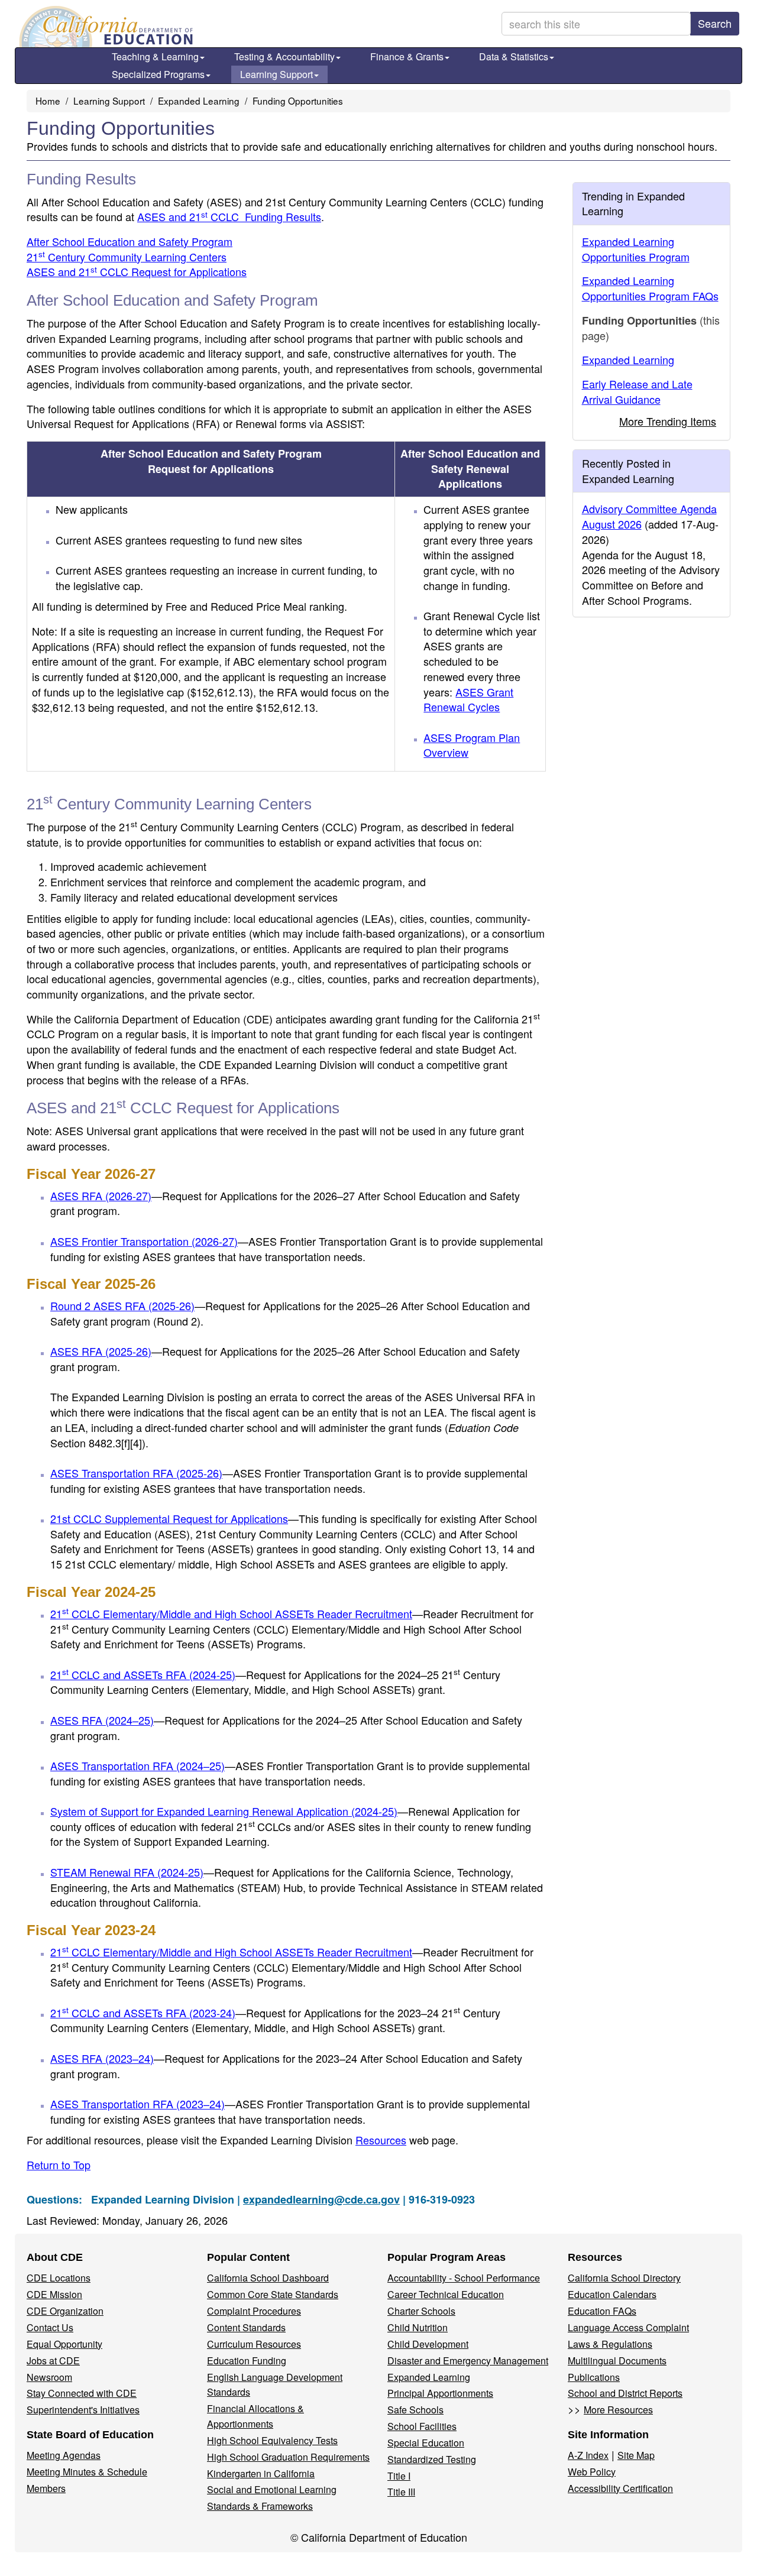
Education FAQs (602, 2311)
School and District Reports (625, 2393)
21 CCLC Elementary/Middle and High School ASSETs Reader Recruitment (231, 1613)
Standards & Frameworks (260, 2506)
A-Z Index (588, 2455)
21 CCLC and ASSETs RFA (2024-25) (143, 1674)
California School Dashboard (268, 2278)
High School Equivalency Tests (272, 2440)
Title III (401, 2492)
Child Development (428, 2344)
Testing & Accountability (284, 56)
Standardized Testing (432, 2459)
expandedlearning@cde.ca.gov (321, 2199)
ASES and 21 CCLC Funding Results (229, 216)
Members (46, 2488)
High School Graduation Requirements (288, 2457)
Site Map (636, 2455)
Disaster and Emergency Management (468, 2360)
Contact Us (50, 2327)
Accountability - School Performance (464, 2278)
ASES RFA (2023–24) (102, 2058)
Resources (381, 2140)
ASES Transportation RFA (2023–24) (138, 2104)
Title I (399, 2476)
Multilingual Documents (617, 2360)
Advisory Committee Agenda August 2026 (649, 516)
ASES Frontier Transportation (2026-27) (144, 1241)
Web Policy (592, 2472)
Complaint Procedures (254, 2311)
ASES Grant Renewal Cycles (468, 699)
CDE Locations (59, 2278)
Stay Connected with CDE (82, 2393)
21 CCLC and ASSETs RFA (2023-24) (143, 2013)
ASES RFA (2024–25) (102, 1720)
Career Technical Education (446, 2294)
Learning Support (276, 74)
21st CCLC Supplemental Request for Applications (169, 1518)
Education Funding (247, 2360)
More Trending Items (668, 421)
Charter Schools (421, 2311)
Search (715, 23)
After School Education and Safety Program (130, 241)
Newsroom (49, 2377)
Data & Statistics (514, 56)
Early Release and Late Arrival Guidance (637, 391)
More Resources (618, 2410)
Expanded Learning (199, 101)
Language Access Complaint (628, 2327)
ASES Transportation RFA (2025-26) (136, 1473)
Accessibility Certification (620, 2488)
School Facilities (422, 2426)
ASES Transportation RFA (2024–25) (138, 1765)
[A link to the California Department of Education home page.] (105, 27)
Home (48, 101)
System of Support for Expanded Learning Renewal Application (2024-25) (224, 1811)
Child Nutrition (418, 2327)
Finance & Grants (407, 56)
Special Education (426, 2443)
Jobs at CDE (53, 2360)
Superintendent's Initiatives (83, 2410)
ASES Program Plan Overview (472, 745)
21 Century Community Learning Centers (127, 257)
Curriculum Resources (254, 2344)
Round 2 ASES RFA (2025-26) (122, 1305)
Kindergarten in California (261, 2473)
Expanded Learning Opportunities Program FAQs (650, 288)
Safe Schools (415, 2410)
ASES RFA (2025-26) (101, 1351)
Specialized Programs (158, 74)
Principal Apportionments (440, 2393)
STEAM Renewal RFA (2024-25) (127, 1872)
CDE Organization (65, 2311)
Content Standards (246, 2327)
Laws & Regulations (610, 2344)
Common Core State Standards (273, 2294)
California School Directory (624, 2278)
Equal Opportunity (64, 2344)
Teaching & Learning (155, 56)
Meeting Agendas (64, 2455)
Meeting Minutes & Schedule (87, 2472)
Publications (594, 2377)
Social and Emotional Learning (272, 2489)
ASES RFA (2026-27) (101, 1195)
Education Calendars (612, 2294)
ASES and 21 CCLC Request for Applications (137, 271)
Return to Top (59, 2165)
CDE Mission (54, 2294)
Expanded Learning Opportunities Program (636, 249)
